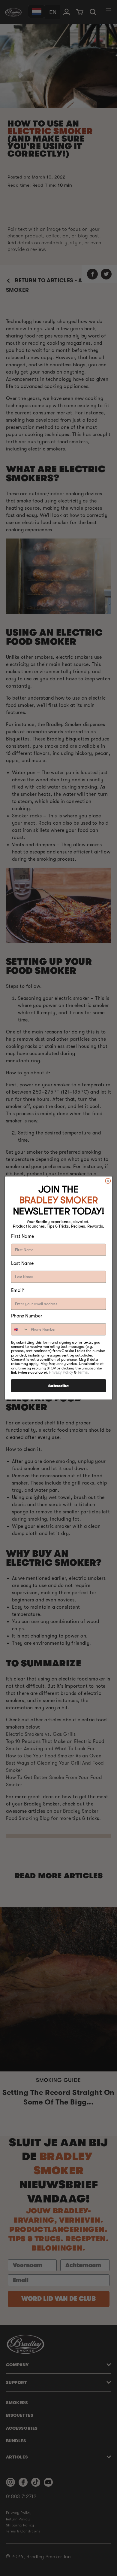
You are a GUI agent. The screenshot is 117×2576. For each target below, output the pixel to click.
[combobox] (20, 1329)
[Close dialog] (108, 1181)
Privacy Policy (61, 1372)
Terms (82, 1372)
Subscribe (58, 1386)
